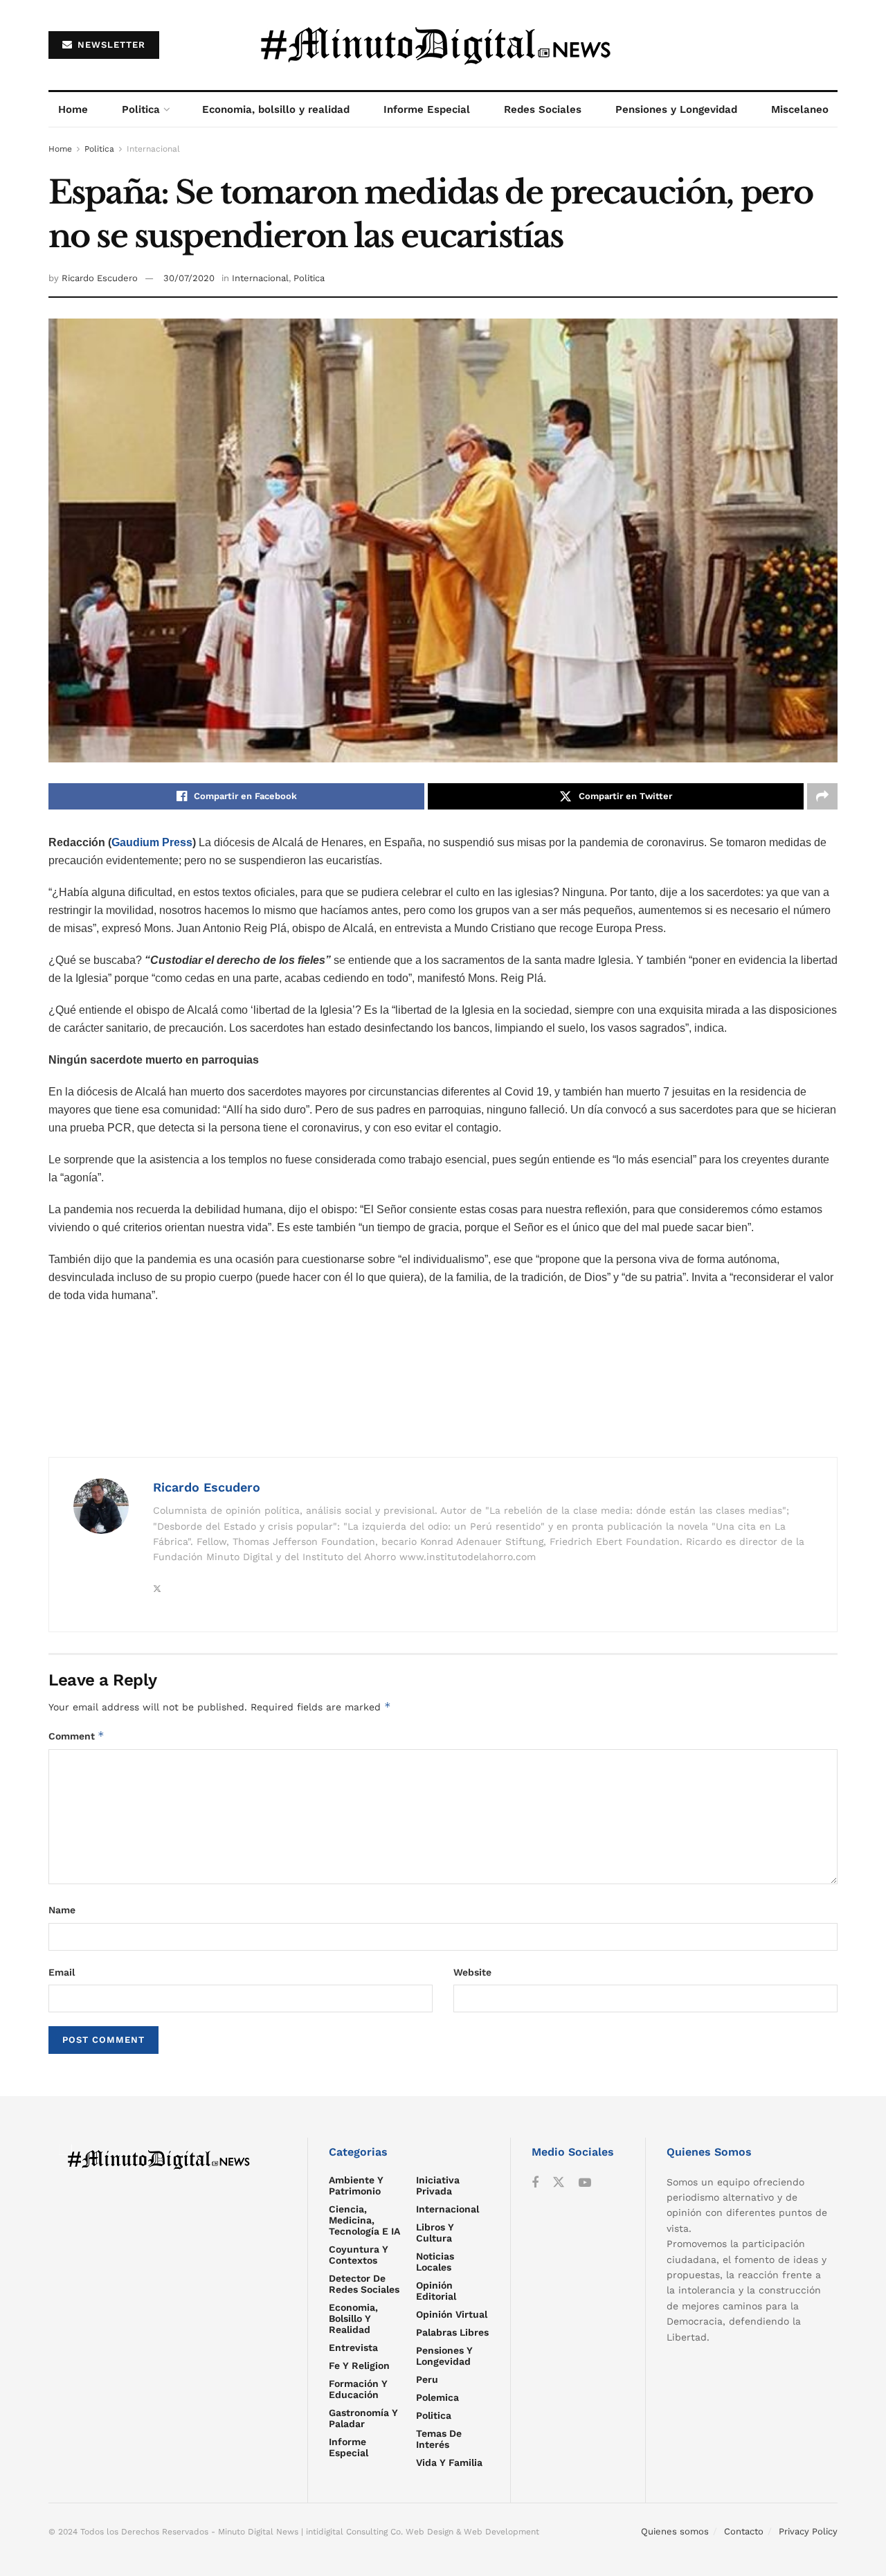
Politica (141, 109)
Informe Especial (427, 109)
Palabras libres (452, 2332)
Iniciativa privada (438, 2185)
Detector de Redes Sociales (364, 2284)
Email (62, 1972)
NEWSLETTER (110, 45)
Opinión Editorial (436, 2291)
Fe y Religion (359, 2365)
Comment (76, 1736)
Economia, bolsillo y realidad (276, 109)
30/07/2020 (189, 278)
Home (73, 109)
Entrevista (353, 2347)
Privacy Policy (808, 2531)
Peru (427, 2379)
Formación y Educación (358, 2389)
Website (472, 1972)
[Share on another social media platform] (822, 796)
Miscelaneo (800, 109)
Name (62, 1910)
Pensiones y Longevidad (676, 109)
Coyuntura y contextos (359, 2255)
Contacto (744, 2531)
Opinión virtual (452, 2314)
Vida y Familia (449, 2462)
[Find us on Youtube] (585, 2183)
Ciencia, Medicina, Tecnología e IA (364, 2220)
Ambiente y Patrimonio (356, 2185)
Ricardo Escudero (100, 278)
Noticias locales (435, 2262)
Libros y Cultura (435, 2233)
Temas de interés (439, 2439)
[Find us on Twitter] (559, 2183)
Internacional (153, 149)
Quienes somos (675, 2531)
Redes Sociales (543, 109)
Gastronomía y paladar (363, 2418)
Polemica (437, 2397)
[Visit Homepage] (443, 45)
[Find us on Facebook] (535, 2183)
